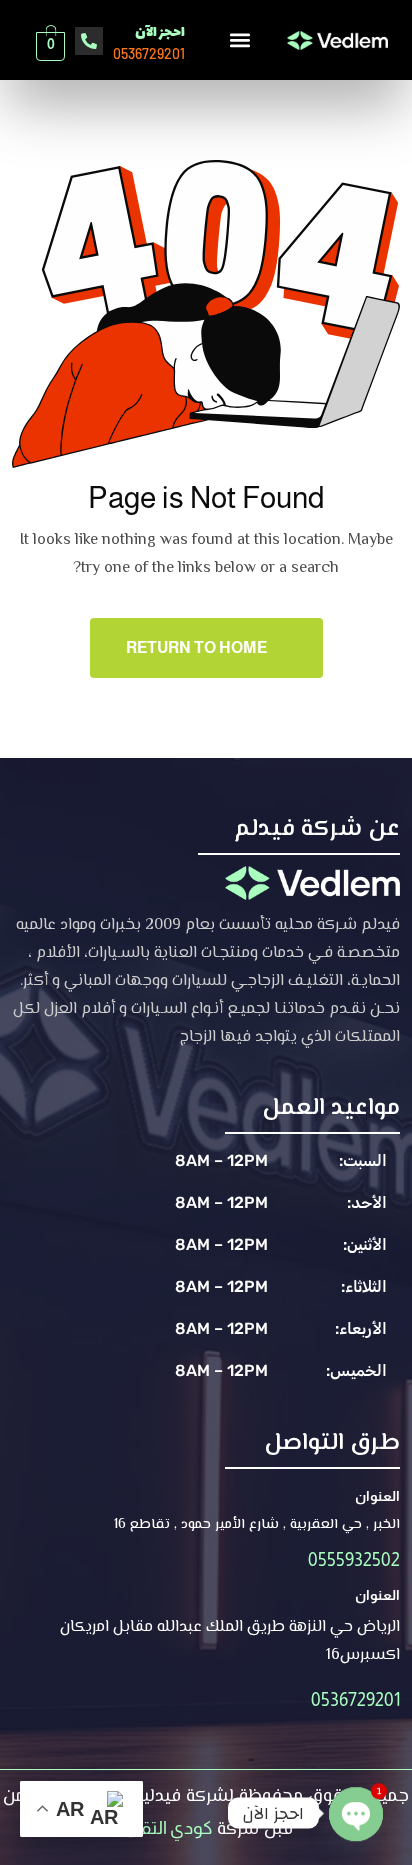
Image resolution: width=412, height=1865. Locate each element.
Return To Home (196, 647)
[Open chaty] (356, 1801)
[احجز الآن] (89, 41)
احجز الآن (160, 32)
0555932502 (354, 1560)
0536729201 (355, 1700)
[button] (239, 39)
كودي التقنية (165, 1828)
